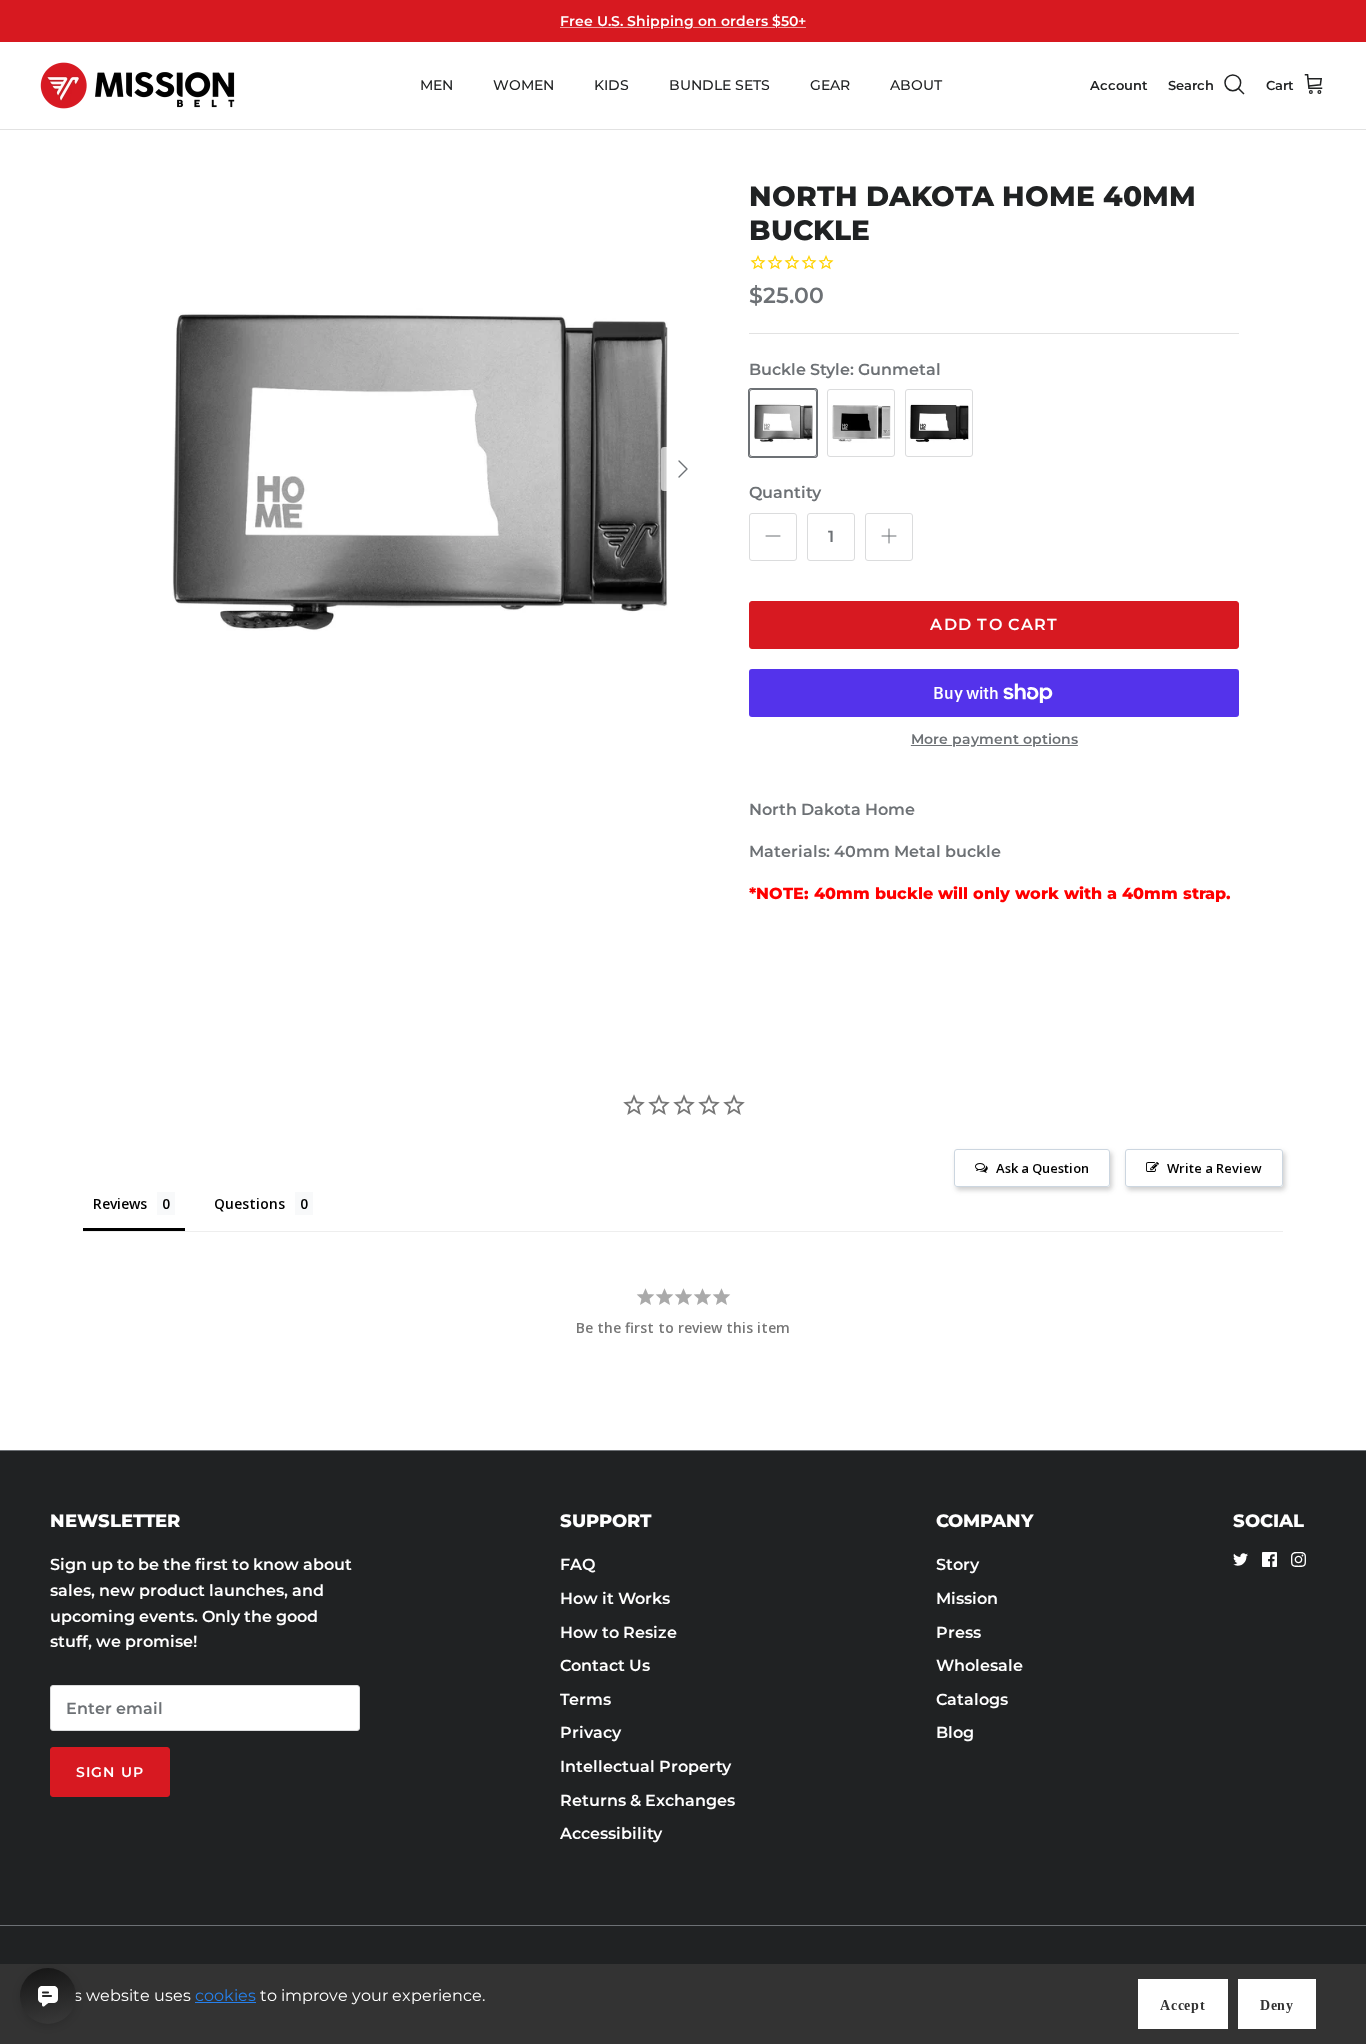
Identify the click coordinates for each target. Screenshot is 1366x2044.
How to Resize (618, 1632)
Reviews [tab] (120, 1203)
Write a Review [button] (1214, 1168)
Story (957, 1564)
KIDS (611, 85)
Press (958, 1632)
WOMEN (523, 85)
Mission (967, 1598)
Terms (585, 1699)
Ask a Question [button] (1042, 1168)
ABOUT (916, 85)
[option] (416, 469)
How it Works (615, 1598)
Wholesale (979, 1665)
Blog (955, 1732)
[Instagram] (1298, 1559)
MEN (436, 85)
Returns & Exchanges (647, 1800)
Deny (1277, 2005)
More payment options (994, 739)
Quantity (785, 492)
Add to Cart (994, 624)
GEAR (830, 85)
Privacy (590, 1732)
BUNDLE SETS (719, 85)
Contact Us (605, 1665)
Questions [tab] (249, 1203)
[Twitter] (1240, 1559)
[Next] (683, 469)
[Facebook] (1269, 1559)
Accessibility (611, 1833)
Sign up (110, 1772)
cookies (225, 1995)
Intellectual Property (645, 1766)
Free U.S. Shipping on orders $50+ (683, 21)
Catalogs (972, 1699)
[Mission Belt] (137, 85)
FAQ (577, 1564)
